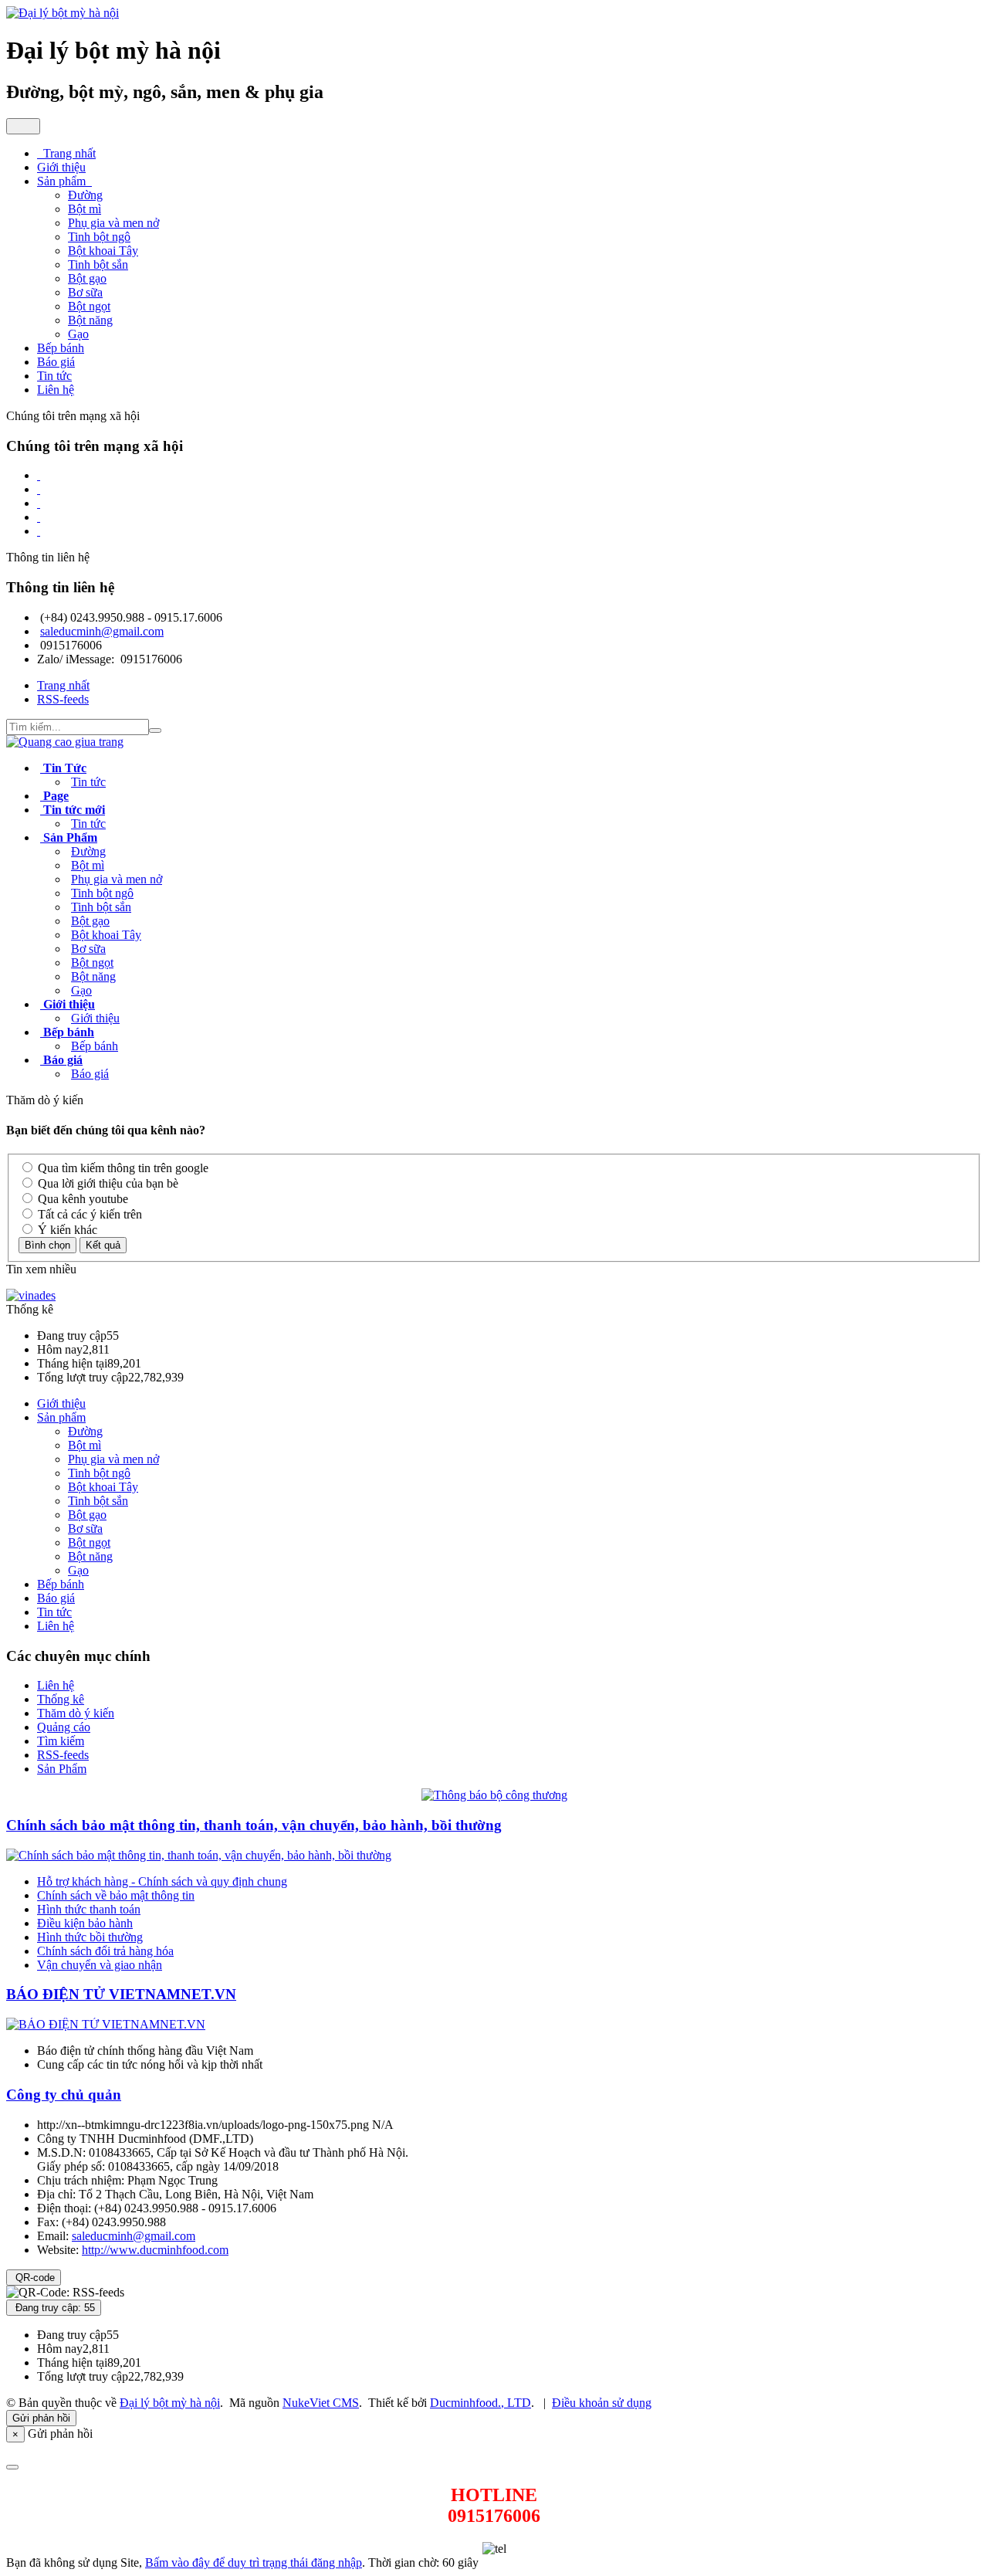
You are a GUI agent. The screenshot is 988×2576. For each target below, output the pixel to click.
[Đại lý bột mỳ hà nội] (63, 13)
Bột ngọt (89, 306)
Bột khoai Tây (103, 251)
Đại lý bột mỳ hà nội (170, 2403)
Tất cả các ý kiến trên (88, 1214)
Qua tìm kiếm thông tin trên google (122, 1168)
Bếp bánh (95, 1046)
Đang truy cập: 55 (54, 2308)
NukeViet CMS (321, 2403)
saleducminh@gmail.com (102, 631)
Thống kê (61, 1699)
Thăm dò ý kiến (76, 1713)
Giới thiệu (95, 1018)
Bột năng (90, 320)
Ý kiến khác (66, 1230)
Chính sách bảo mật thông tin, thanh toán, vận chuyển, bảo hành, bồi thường (254, 1825)
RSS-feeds (63, 1755)
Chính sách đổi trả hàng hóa (105, 1951)
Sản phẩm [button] (63, 181)
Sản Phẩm (62, 1769)
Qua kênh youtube (81, 1199)
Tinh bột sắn (98, 264)
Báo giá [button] (56, 362)
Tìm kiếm (61, 1741)
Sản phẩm (61, 1417)
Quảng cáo (64, 1727)
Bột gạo (87, 278)
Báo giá (90, 1074)
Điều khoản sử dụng (602, 2403)
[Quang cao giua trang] (65, 742)
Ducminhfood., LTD (480, 2403)
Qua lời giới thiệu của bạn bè (107, 1183)
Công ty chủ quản (64, 2095)
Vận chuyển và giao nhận (100, 1965)
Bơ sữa (85, 292)
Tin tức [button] (54, 376)
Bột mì (85, 209)
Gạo (78, 334)
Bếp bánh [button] (61, 348)
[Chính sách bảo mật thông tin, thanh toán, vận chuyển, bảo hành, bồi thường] (199, 1855)
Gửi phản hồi (41, 2418)
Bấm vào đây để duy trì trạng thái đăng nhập (254, 2562)
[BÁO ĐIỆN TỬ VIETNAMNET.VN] (106, 2024)
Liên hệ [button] (56, 390)
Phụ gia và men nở (113, 223)
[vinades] (31, 1295)
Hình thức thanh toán (89, 1909)
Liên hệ (56, 1626)
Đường (85, 195)
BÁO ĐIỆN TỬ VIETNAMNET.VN (121, 1994)
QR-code (34, 2278)
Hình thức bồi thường (90, 1937)
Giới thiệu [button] (61, 167)
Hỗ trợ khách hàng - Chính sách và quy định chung (162, 1881)
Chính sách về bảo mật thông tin (116, 1895)
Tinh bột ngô (99, 237)
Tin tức (88, 782)
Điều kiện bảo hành (85, 1923)
